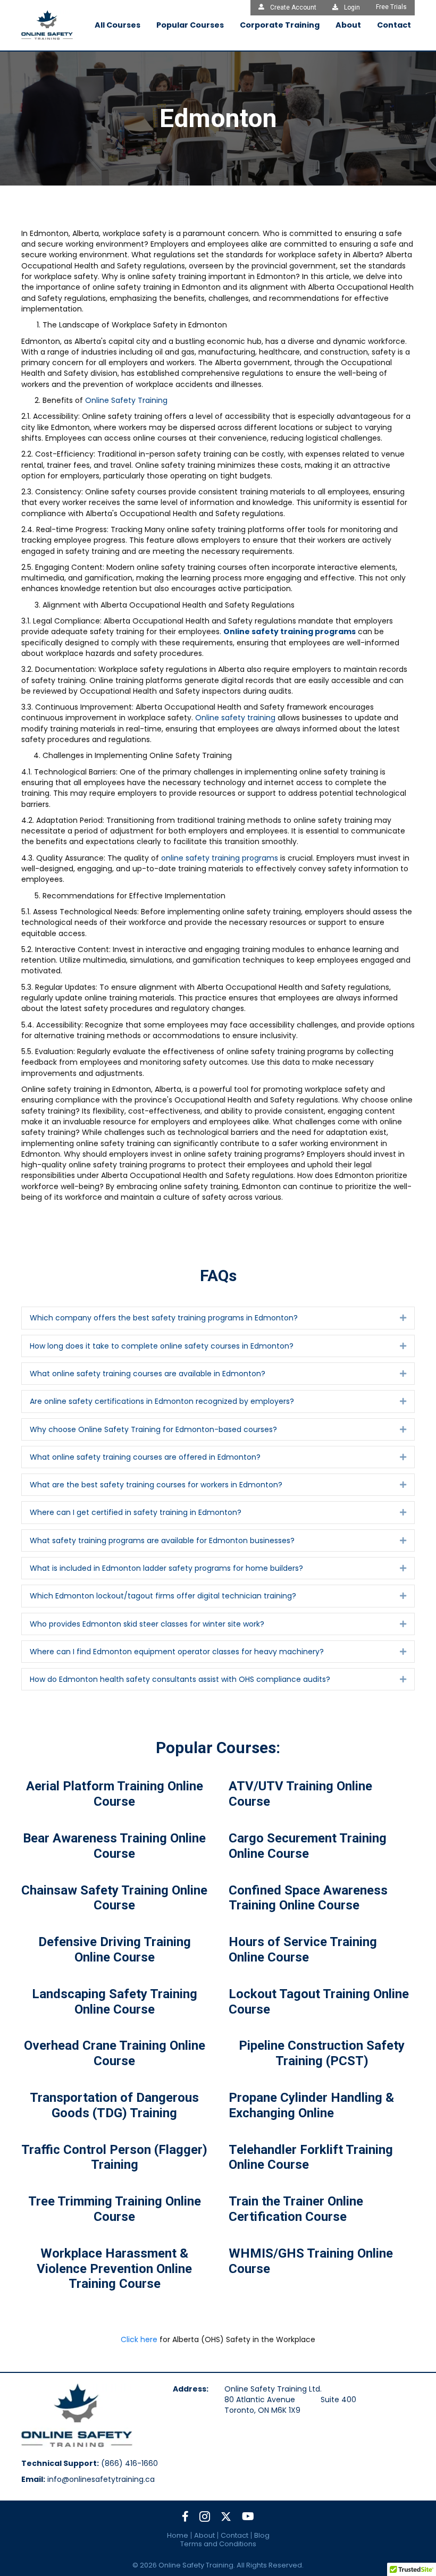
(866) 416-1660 (129, 2463)
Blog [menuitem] (262, 2535)
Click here (139, 2339)
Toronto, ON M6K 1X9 (262, 2410)
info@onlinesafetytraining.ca (101, 2479)
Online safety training (235, 718)
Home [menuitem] (178, 2535)
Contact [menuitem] (234, 2535)
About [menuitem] (204, 2535)
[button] (403, 1318)
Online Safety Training (126, 400)
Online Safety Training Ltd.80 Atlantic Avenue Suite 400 (290, 2394)
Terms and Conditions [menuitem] (218, 2544)
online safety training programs (220, 858)
